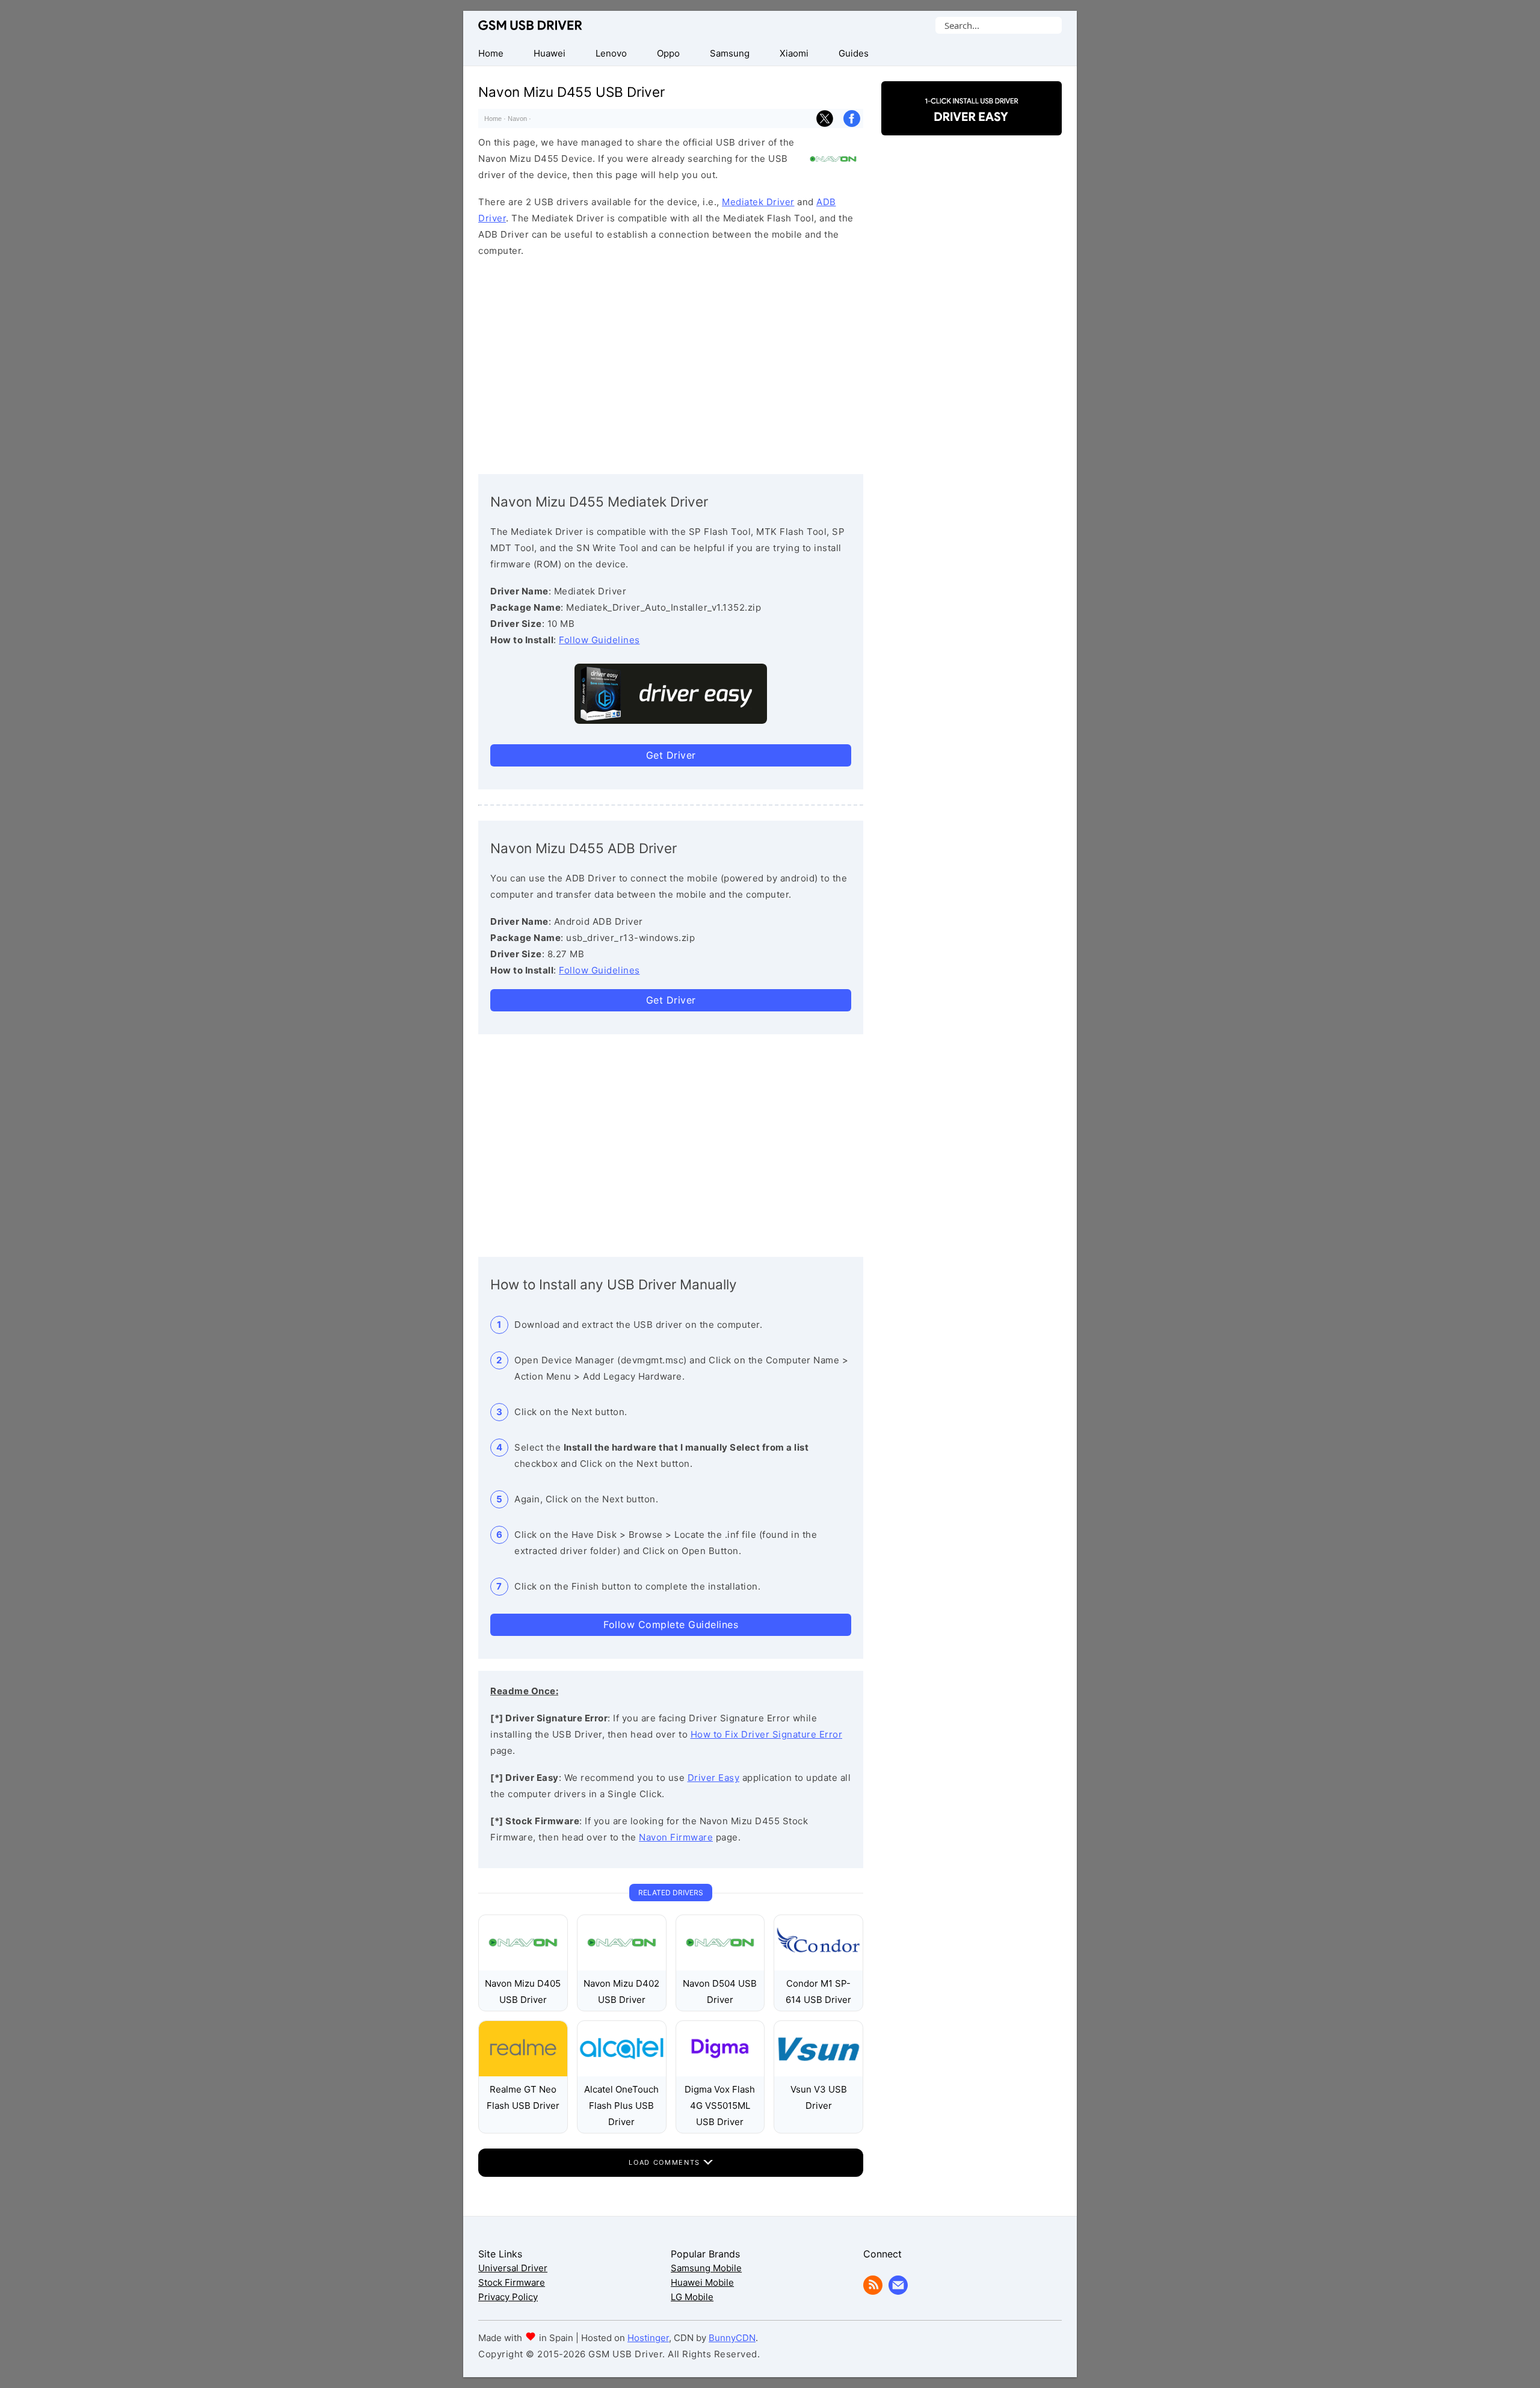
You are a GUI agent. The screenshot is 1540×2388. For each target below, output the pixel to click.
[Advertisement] (671, 363)
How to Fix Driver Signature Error (767, 1734)
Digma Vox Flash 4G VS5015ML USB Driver (720, 2106)
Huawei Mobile (702, 2282)
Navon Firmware (676, 1837)
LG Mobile (692, 2297)
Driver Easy (714, 1778)
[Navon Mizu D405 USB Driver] (523, 1967)
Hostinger (648, 2338)
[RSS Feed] (873, 2291)
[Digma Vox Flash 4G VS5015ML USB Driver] (720, 2073)
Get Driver (671, 755)
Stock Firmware (512, 2282)
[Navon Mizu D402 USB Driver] (622, 1967)
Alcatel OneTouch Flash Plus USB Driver (621, 2106)
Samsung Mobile (706, 2268)
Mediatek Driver (758, 202)
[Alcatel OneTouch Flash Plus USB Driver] (622, 2073)
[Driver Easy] (972, 125)
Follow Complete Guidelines (671, 1624)
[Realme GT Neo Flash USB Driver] (523, 2073)
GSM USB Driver (530, 25)
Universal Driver (513, 2268)
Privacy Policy (508, 2297)
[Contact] (898, 2291)
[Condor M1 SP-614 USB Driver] (818, 1967)
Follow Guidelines (599, 640)
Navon (517, 119)
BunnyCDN (732, 2338)
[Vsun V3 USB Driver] (818, 2073)
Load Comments (666, 2162)
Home (493, 119)
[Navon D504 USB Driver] (720, 1967)
